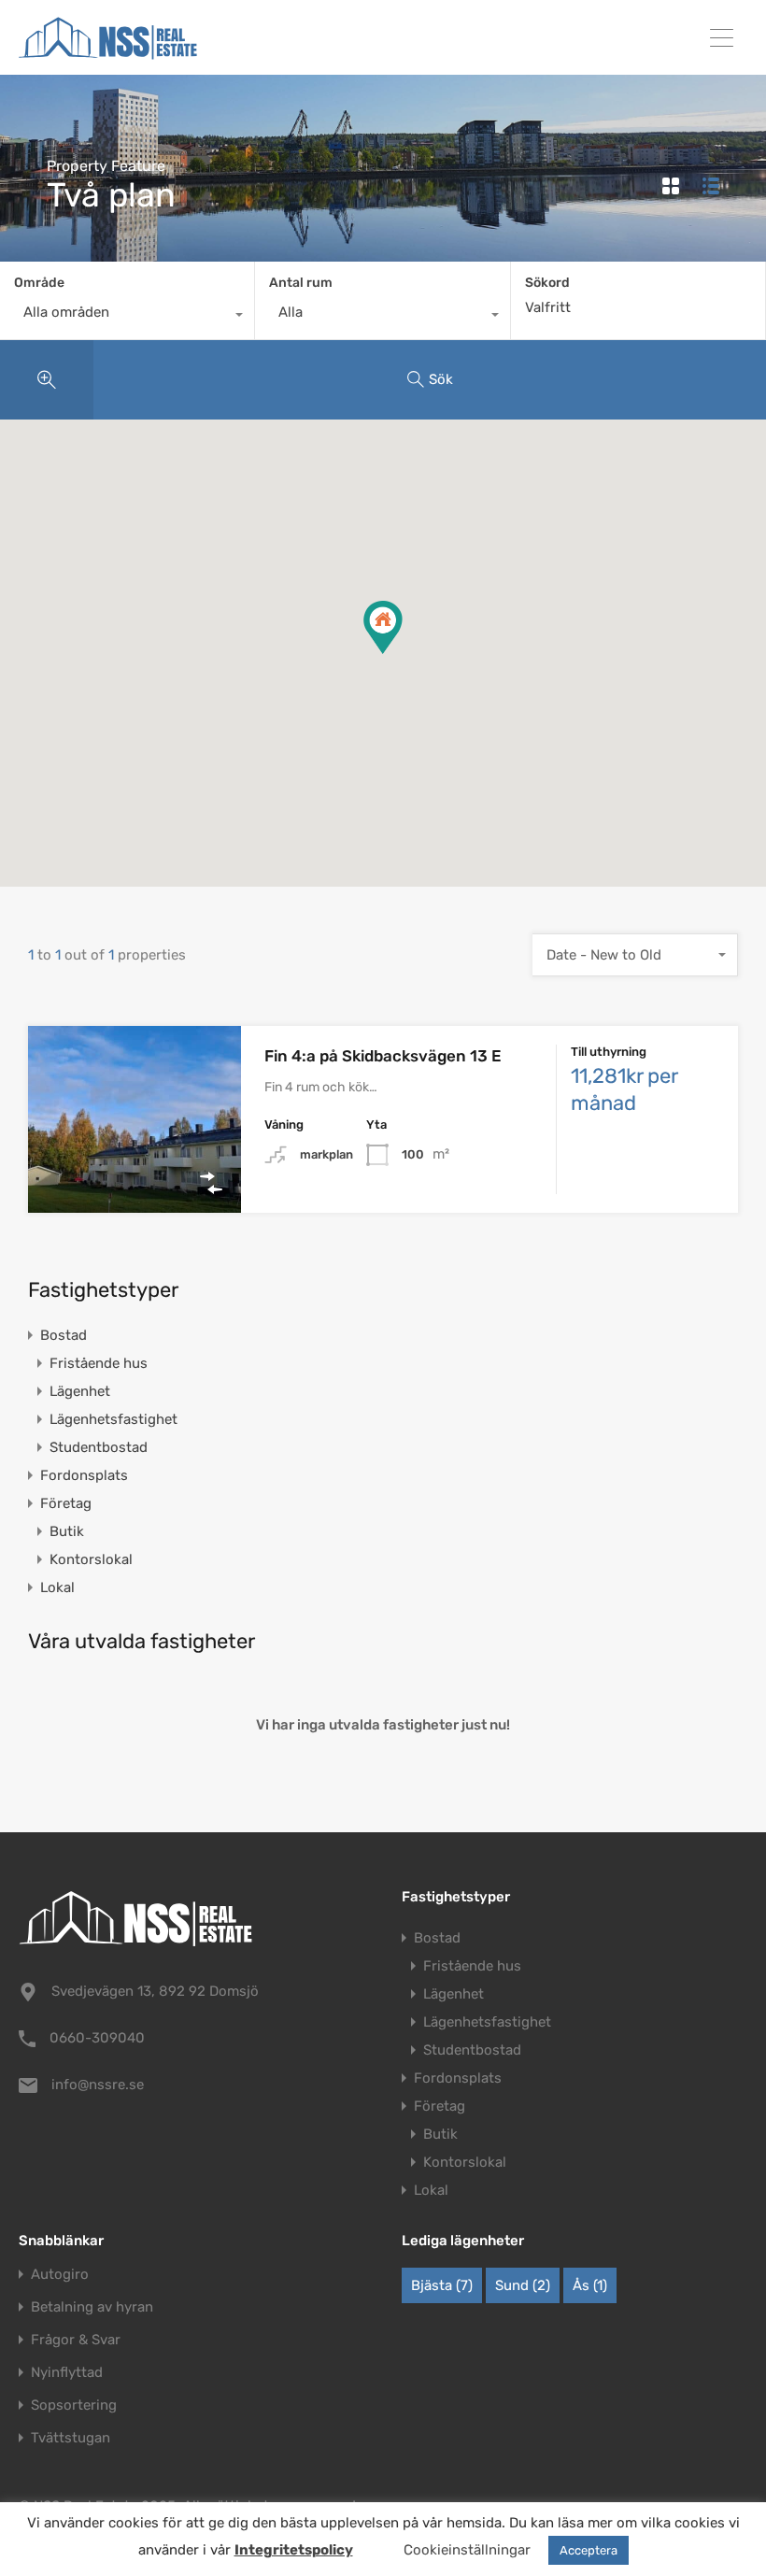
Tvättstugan (71, 2438)
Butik (67, 1531)
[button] (402, 654)
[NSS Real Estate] (108, 52)
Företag (66, 1503)
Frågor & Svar (76, 2340)
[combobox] (127, 317)
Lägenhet (80, 1391)
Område (39, 283)
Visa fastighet (135, 1175)
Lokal (57, 1587)
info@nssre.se (98, 2085)
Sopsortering (74, 2405)
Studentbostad (99, 1447)
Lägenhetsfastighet (113, 1419)
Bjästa (442, 2285)
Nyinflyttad (67, 2373)
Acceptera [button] (589, 2550)
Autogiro (60, 2275)
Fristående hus (99, 1363)
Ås (590, 2285)
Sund (523, 2285)
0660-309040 (97, 2038)
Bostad (64, 1335)
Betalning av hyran (92, 2307)
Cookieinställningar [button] (467, 2550)
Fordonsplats (84, 1475)
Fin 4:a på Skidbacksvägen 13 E (383, 1056)
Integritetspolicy (294, 2550)
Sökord (547, 283)
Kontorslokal (91, 1559)
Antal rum (301, 283)
